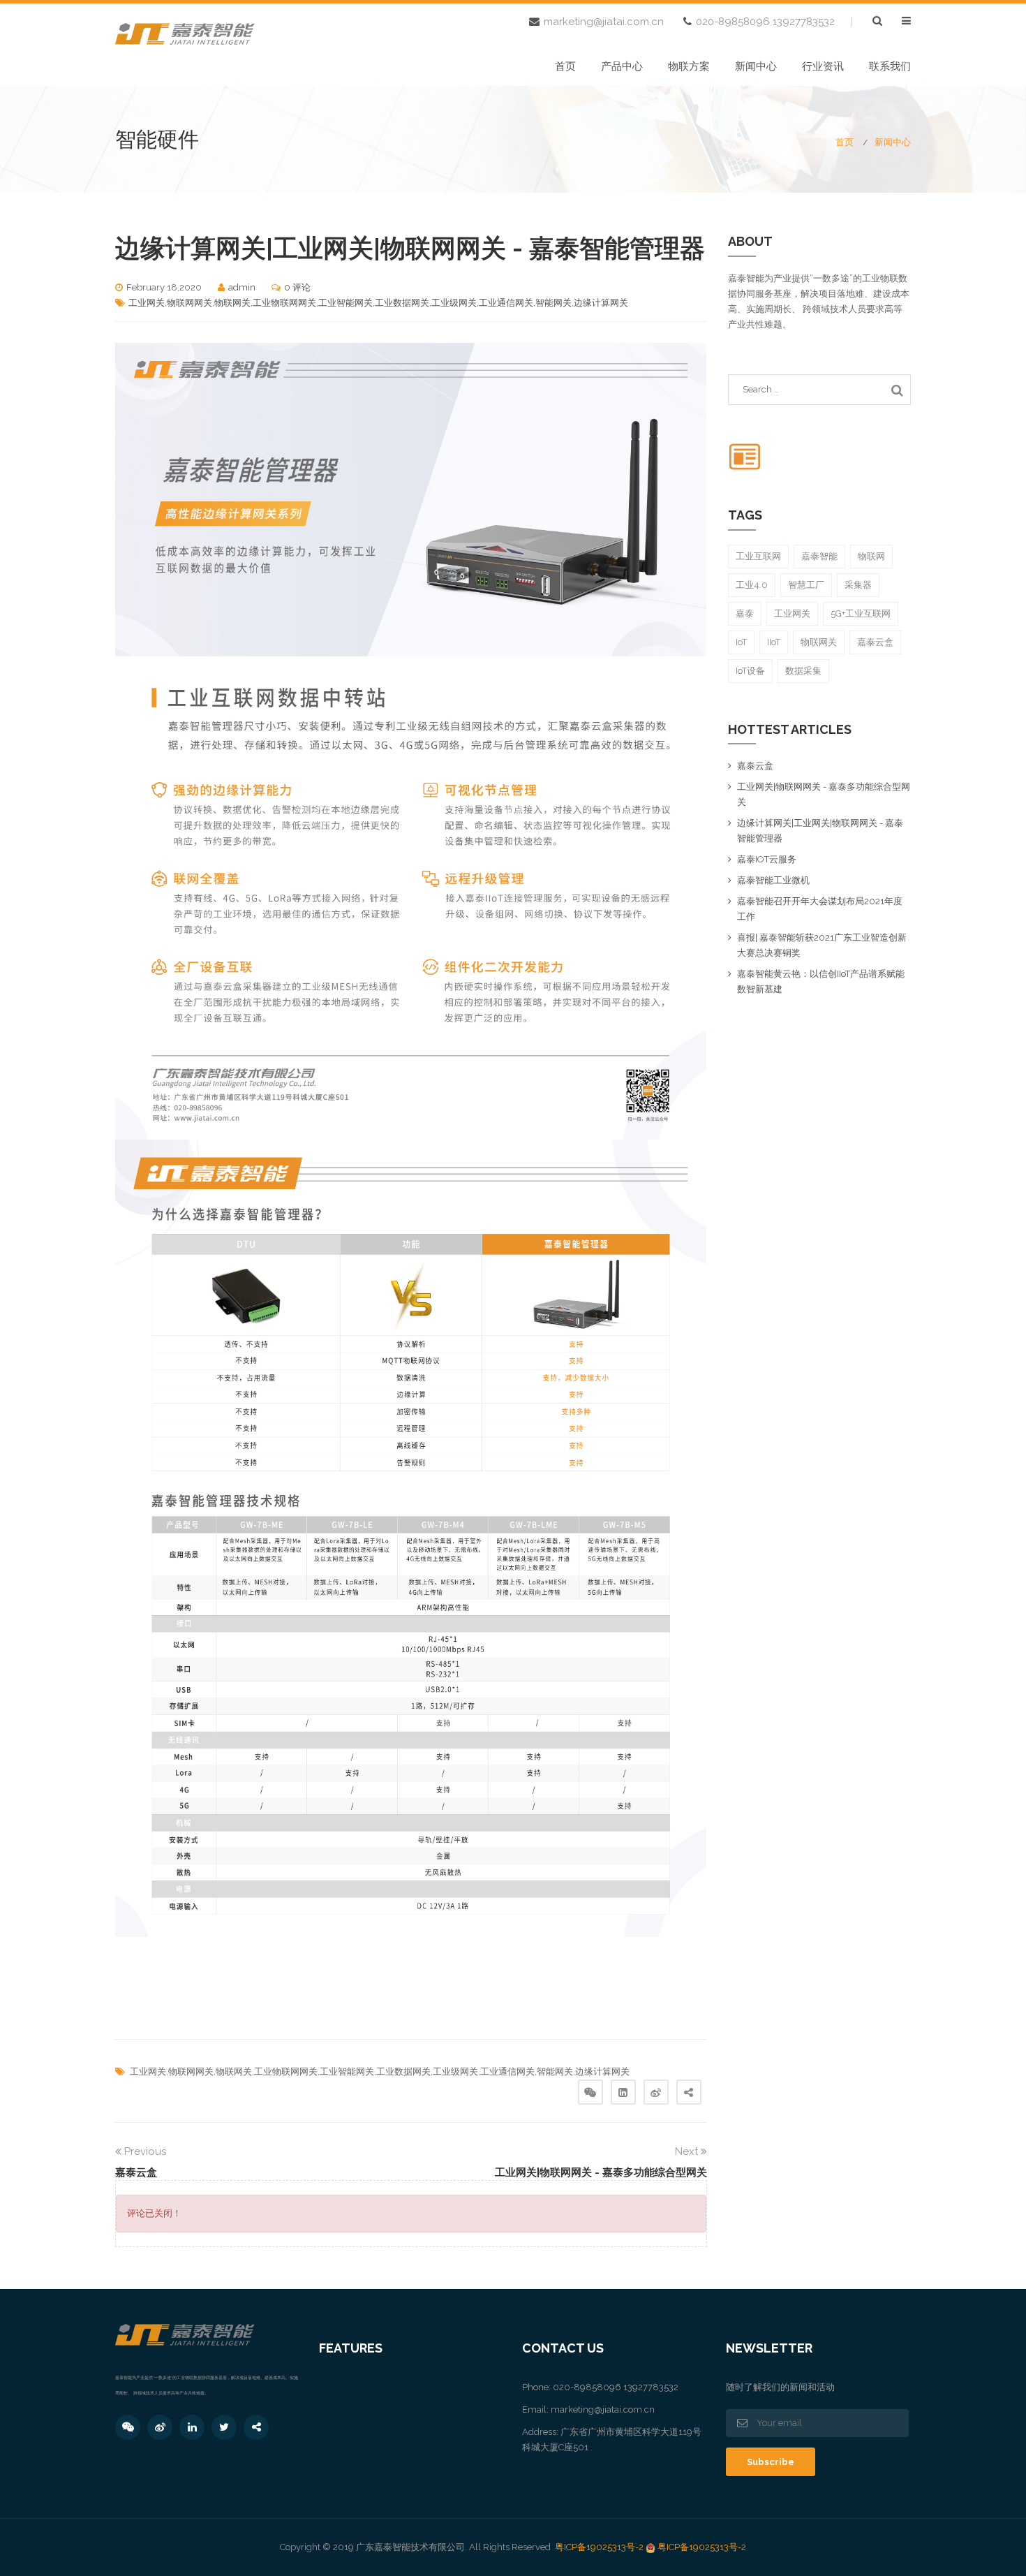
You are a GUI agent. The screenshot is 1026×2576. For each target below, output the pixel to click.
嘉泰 (745, 613)
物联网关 (819, 642)
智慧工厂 (806, 585)
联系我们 (890, 66)
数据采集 (803, 671)
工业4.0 (752, 585)
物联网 (871, 556)
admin (242, 287)
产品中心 (622, 66)
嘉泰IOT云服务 (767, 859)
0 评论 (297, 287)
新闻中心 (756, 66)
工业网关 (792, 613)
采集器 (858, 585)
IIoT (774, 642)
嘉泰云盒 (875, 642)
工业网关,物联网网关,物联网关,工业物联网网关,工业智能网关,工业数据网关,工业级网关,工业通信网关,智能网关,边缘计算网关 (378, 303)
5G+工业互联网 (861, 613)
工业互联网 (758, 556)
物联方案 (689, 66)
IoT (741, 642)
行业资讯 (823, 66)
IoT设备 (750, 671)
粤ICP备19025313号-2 (599, 2547)
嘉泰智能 (819, 556)
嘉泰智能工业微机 (773, 880)
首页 (565, 66)
